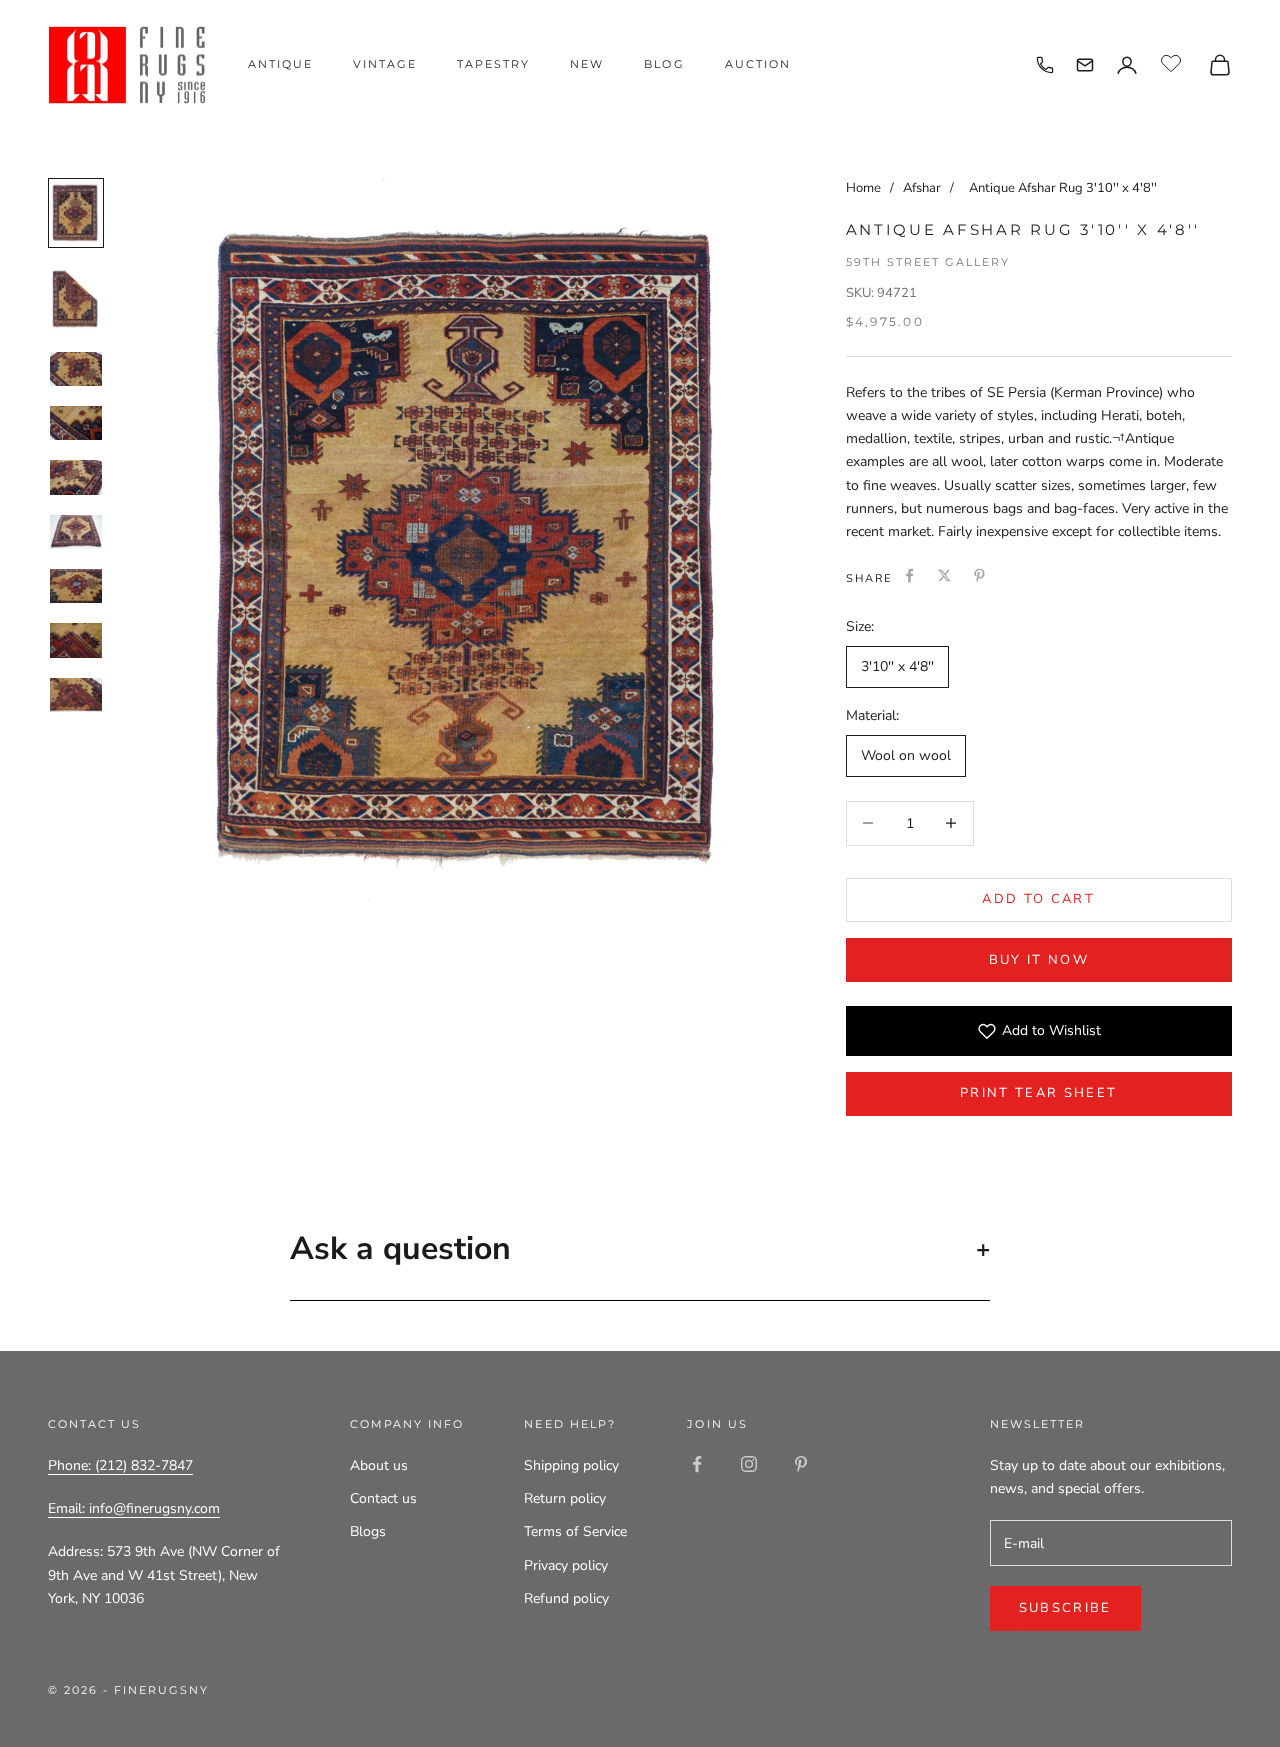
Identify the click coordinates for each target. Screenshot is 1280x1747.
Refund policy (566, 1598)
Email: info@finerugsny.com (134, 1508)
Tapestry (493, 64)
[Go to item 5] (76, 477)
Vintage (385, 64)
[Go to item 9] (76, 695)
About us (379, 1465)
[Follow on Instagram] (749, 1464)
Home (863, 188)
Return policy (565, 1498)
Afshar (923, 188)
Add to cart (1038, 899)
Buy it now (1039, 960)
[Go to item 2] (76, 299)
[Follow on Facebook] (697, 1464)
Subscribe (1065, 1608)
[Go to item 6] (76, 532)
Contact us (383, 1498)
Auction (758, 64)
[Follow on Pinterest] (801, 1464)
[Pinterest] (979, 575)
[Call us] (1045, 65)
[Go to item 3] (76, 369)
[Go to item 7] (76, 586)
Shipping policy (571, 1465)
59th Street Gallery (928, 262)
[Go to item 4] (76, 423)
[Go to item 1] (76, 213)
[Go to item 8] (76, 640)
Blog (664, 64)
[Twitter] (944, 575)
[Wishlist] (1173, 62)
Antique (280, 64)
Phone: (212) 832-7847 (120, 1465)
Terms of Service (575, 1531)
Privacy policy (566, 1565)
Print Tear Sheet (1038, 1093)
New (587, 64)
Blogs (368, 1531)
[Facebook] (909, 575)
